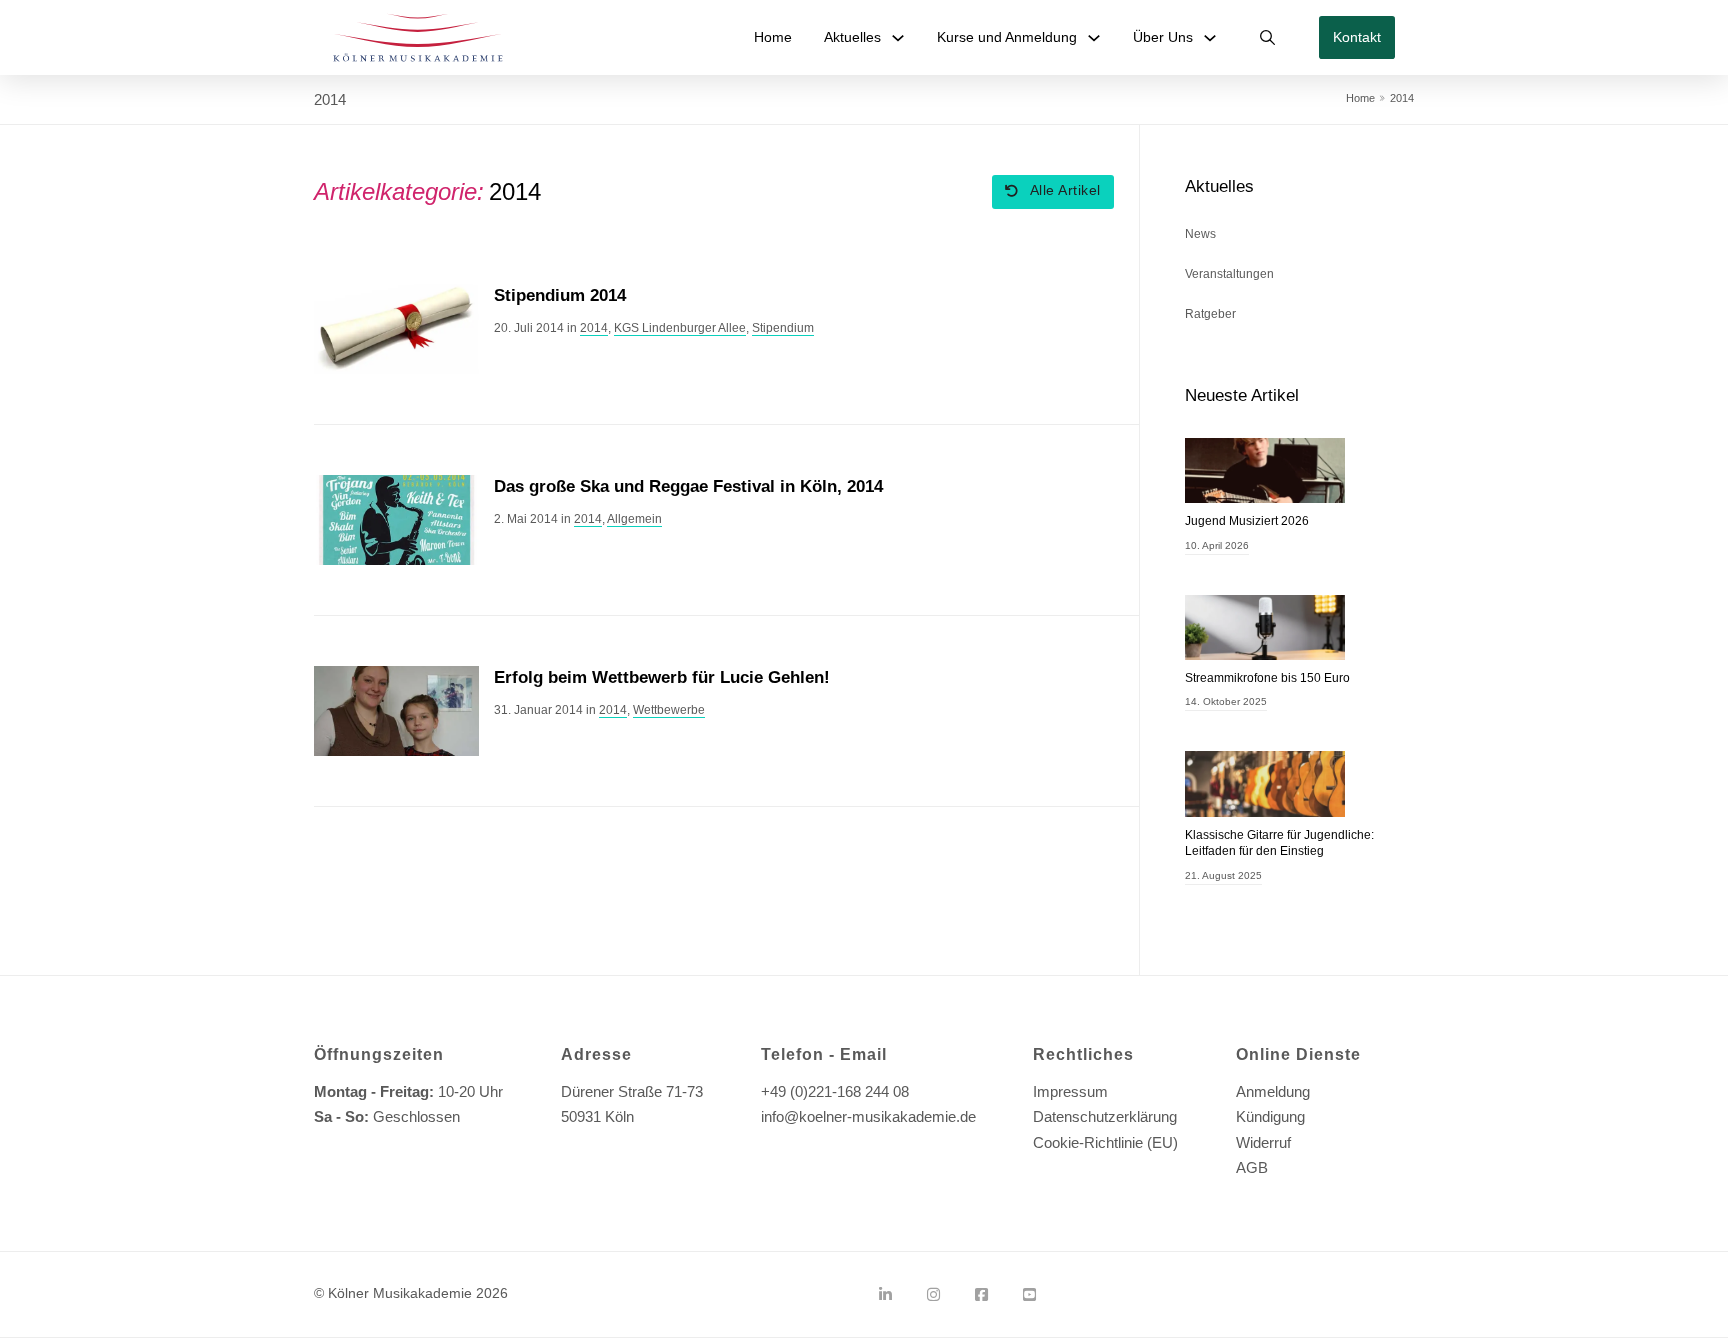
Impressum (1070, 1091)
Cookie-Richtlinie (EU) (1105, 1142)
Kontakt (1357, 37)
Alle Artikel (1065, 190)
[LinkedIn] (885, 1295)
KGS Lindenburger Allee (680, 328)
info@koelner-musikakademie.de (868, 1116)
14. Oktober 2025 (1226, 701)
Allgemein (634, 519)
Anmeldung (1273, 1091)
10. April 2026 (1217, 545)
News (1200, 234)
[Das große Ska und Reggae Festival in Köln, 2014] (396, 518)
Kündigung (1270, 1116)
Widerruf (1263, 1142)
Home (773, 37)
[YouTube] (1029, 1295)
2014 (594, 328)
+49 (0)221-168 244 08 (835, 1091)
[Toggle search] (1268, 38)
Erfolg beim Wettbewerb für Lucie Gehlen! (662, 677)
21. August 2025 (1223, 875)
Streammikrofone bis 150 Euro (1267, 678)
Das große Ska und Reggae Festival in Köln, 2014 (688, 486)
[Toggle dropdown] (898, 38)
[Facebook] (981, 1295)
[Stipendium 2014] (396, 327)
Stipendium (783, 328)
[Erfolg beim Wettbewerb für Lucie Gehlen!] (396, 709)
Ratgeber (1210, 314)
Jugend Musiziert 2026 (1247, 521)
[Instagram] (933, 1295)
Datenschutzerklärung (1105, 1116)
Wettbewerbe (669, 710)
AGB (1252, 1167)
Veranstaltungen (1229, 274)
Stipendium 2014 (560, 295)
